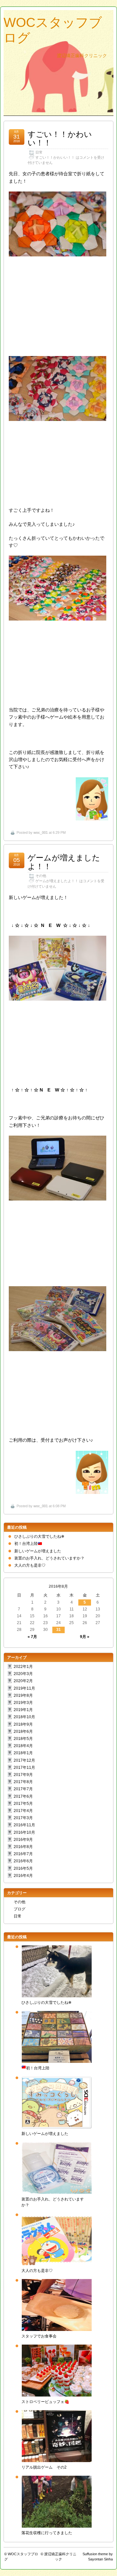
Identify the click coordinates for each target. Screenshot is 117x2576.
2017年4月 (23, 1811)
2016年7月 (23, 1854)
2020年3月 (23, 1674)
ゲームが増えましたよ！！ (64, 862)
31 (58, 1630)
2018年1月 (23, 1753)
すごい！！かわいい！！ (60, 138)
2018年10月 (24, 1717)
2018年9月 (23, 1724)
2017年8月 (23, 1782)
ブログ (19, 1909)
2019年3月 (23, 1703)
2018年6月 (23, 1732)
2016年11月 (24, 1825)
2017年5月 (23, 1804)
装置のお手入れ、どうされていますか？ (49, 1558)
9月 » (85, 1637)
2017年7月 (23, 1789)
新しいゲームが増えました (38, 1551)
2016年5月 (23, 1868)
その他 (41, 876)
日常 (39, 152)
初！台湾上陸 (26, 1544)
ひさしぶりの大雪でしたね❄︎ (39, 1536)
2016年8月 (23, 1847)
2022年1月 (23, 1667)
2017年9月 (23, 1775)
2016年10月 (24, 1832)
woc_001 (41, 832)
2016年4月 (23, 1876)
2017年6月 (23, 1796)
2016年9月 (23, 1840)
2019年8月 (23, 1695)
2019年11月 (24, 1688)
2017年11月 (24, 1768)
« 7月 (32, 1637)
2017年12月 (24, 1760)
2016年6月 (23, 1861)
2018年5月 (23, 1739)
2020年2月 (23, 1681)
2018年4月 (23, 1746)
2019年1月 (23, 1710)
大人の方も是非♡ (30, 1565)
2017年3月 (23, 1818)
